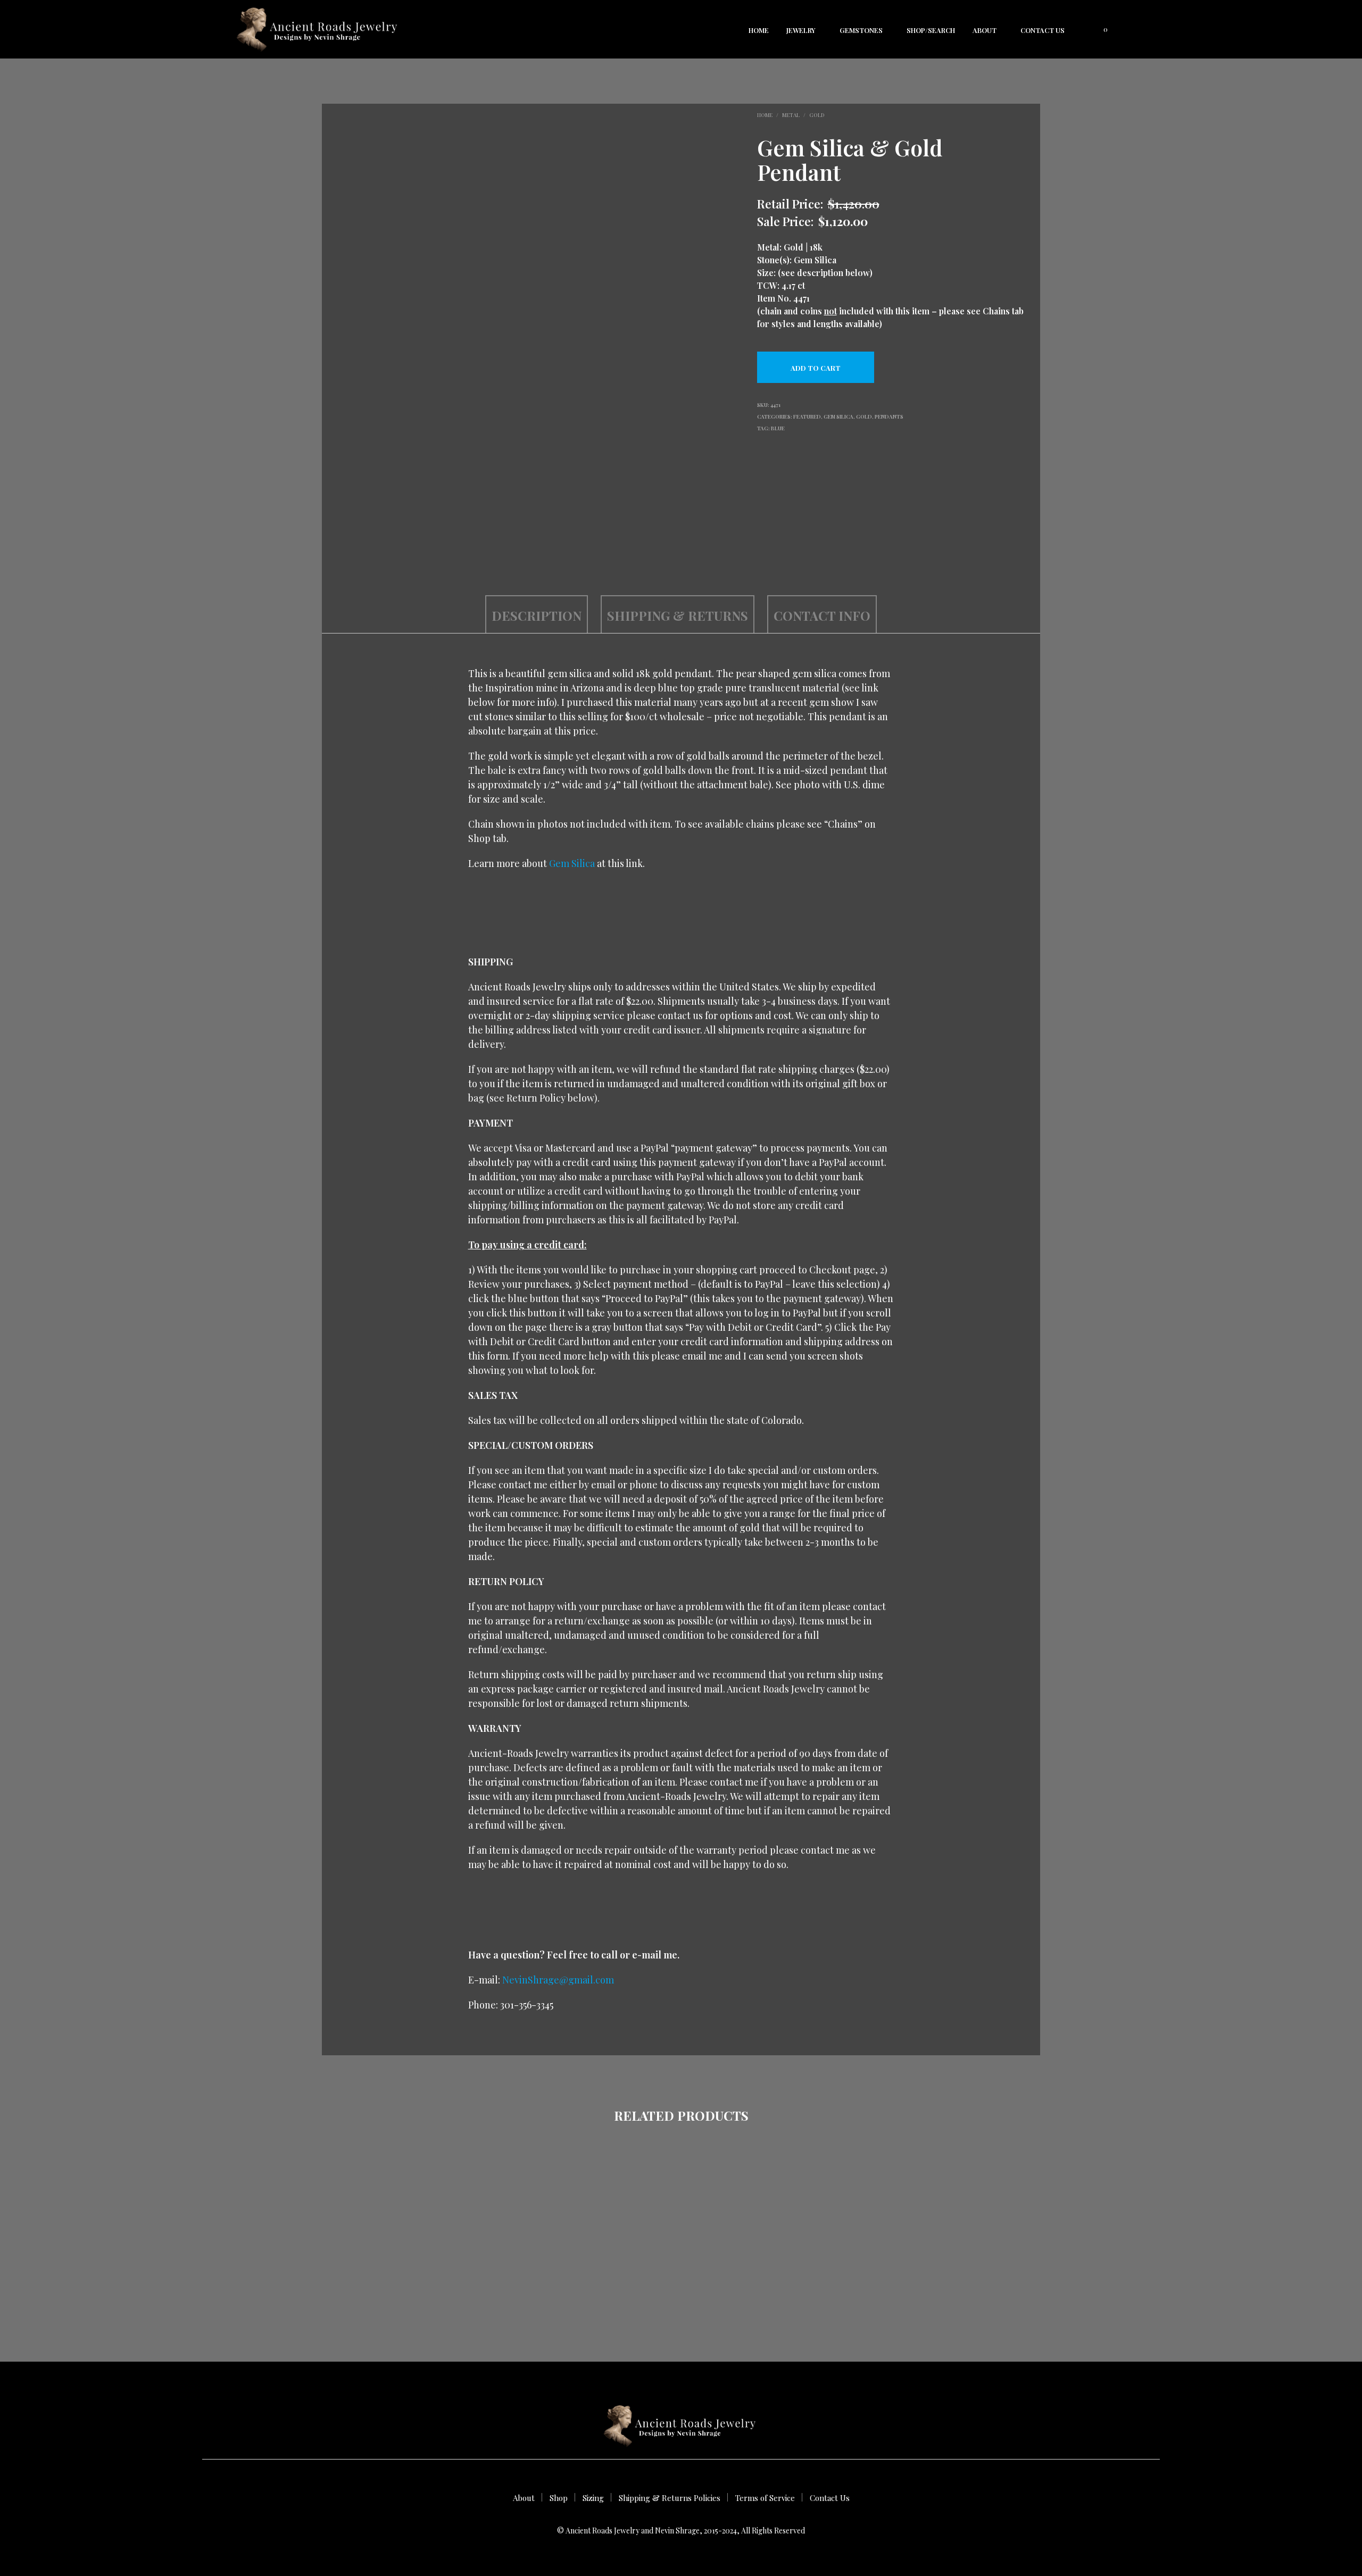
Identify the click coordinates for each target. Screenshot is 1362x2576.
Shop (559, 2498)
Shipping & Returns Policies (670, 2498)
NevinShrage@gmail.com (558, 1980)
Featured (807, 416)
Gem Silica (838, 416)
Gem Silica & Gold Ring (417, 2279)
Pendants (889, 416)
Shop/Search (931, 30)
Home (759, 30)
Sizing (593, 2498)
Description (537, 615)
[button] (1099, 29)
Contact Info (822, 615)
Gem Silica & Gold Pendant (757, 2279)
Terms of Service (765, 2498)
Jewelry (801, 30)
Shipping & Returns (678, 615)
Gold (817, 115)
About (985, 30)
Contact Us (1043, 30)
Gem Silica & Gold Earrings (587, 2279)
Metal (791, 115)
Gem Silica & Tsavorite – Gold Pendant (926, 2284)
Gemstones (861, 30)
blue (778, 428)
